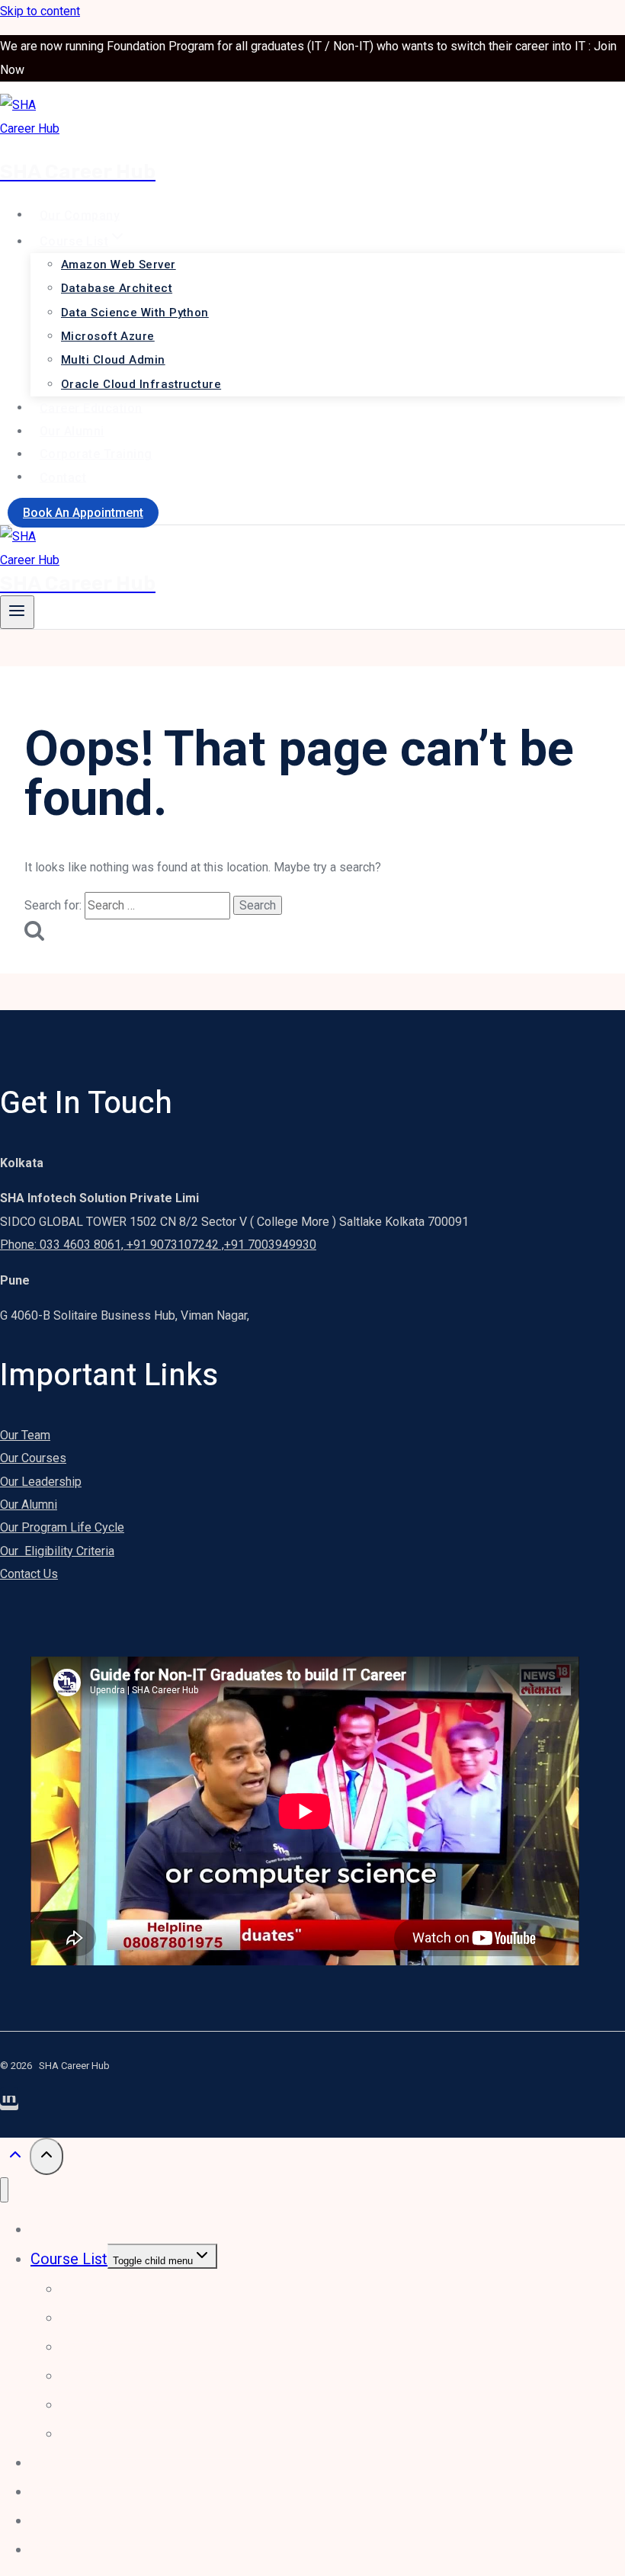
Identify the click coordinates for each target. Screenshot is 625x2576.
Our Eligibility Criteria (57, 1551)
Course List (69, 2259)
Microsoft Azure (108, 336)
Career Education (91, 407)
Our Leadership (41, 1482)
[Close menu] (4, 2190)
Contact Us (29, 1574)
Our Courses (33, 1458)
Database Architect (117, 288)
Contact (63, 477)
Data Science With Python (135, 313)
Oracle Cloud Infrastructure (141, 384)
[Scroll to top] (15, 2158)
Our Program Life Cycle (62, 1527)
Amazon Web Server (119, 265)
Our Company (80, 215)
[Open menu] (17, 612)
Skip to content (40, 11)
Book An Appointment (83, 513)
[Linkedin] (9, 2103)
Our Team (25, 1435)
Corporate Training (96, 454)
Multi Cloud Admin (113, 360)
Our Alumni (72, 431)
